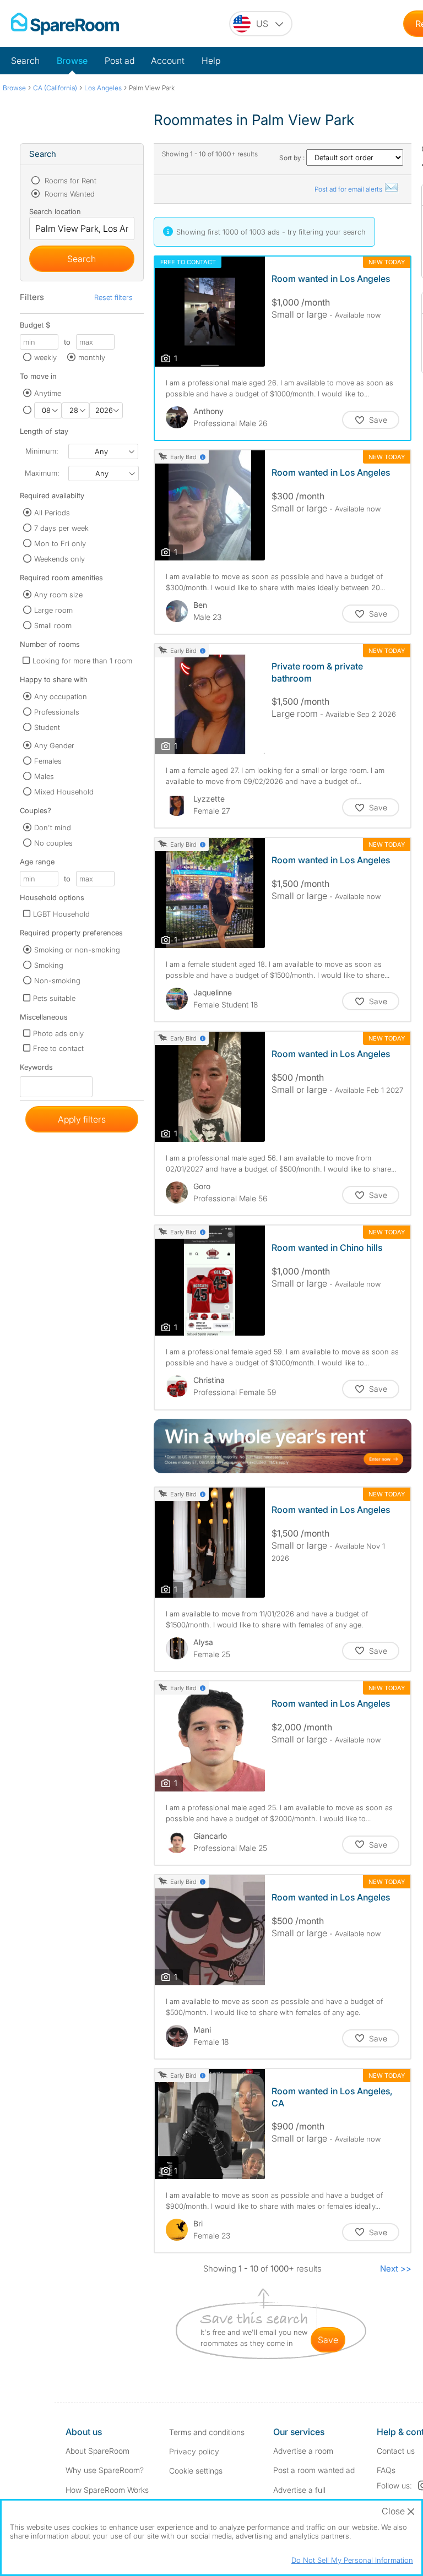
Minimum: (42, 451)
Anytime (48, 393)
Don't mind (53, 827)
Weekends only (59, 559)
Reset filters (113, 297)
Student (47, 727)
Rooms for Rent (69, 181)
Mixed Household (64, 792)
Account (168, 61)
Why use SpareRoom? (105, 2470)
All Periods (52, 513)
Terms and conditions (207, 2432)
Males (44, 776)
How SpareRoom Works (107, 2490)
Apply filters (82, 1119)
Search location (55, 211)
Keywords (36, 1069)
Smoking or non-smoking (77, 950)
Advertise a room (303, 2451)
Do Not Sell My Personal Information (352, 2560)
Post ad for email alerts (349, 189)
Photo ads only (58, 1033)
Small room (53, 625)
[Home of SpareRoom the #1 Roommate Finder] (65, 24)
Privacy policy (194, 2451)
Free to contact (58, 1048)
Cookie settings (196, 2471)
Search (25, 61)
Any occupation (61, 696)
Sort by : (293, 158)
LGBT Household (61, 914)
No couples (53, 843)
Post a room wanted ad (314, 2470)
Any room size (58, 595)
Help (211, 61)
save (328, 2340)
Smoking (49, 965)
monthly (92, 357)
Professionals (57, 712)
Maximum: (42, 473)
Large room (53, 610)
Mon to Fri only (60, 543)
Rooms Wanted (69, 194)
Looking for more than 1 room (82, 661)
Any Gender (54, 745)
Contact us (396, 2451)
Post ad (120, 61)
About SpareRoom (97, 2451)
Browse (72, 61)
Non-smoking (57, 981)
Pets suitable (54, 998)
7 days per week (61, 528)
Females (48, 761)
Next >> (396, 2269)
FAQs (386, 2470)
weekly (45, 357)
